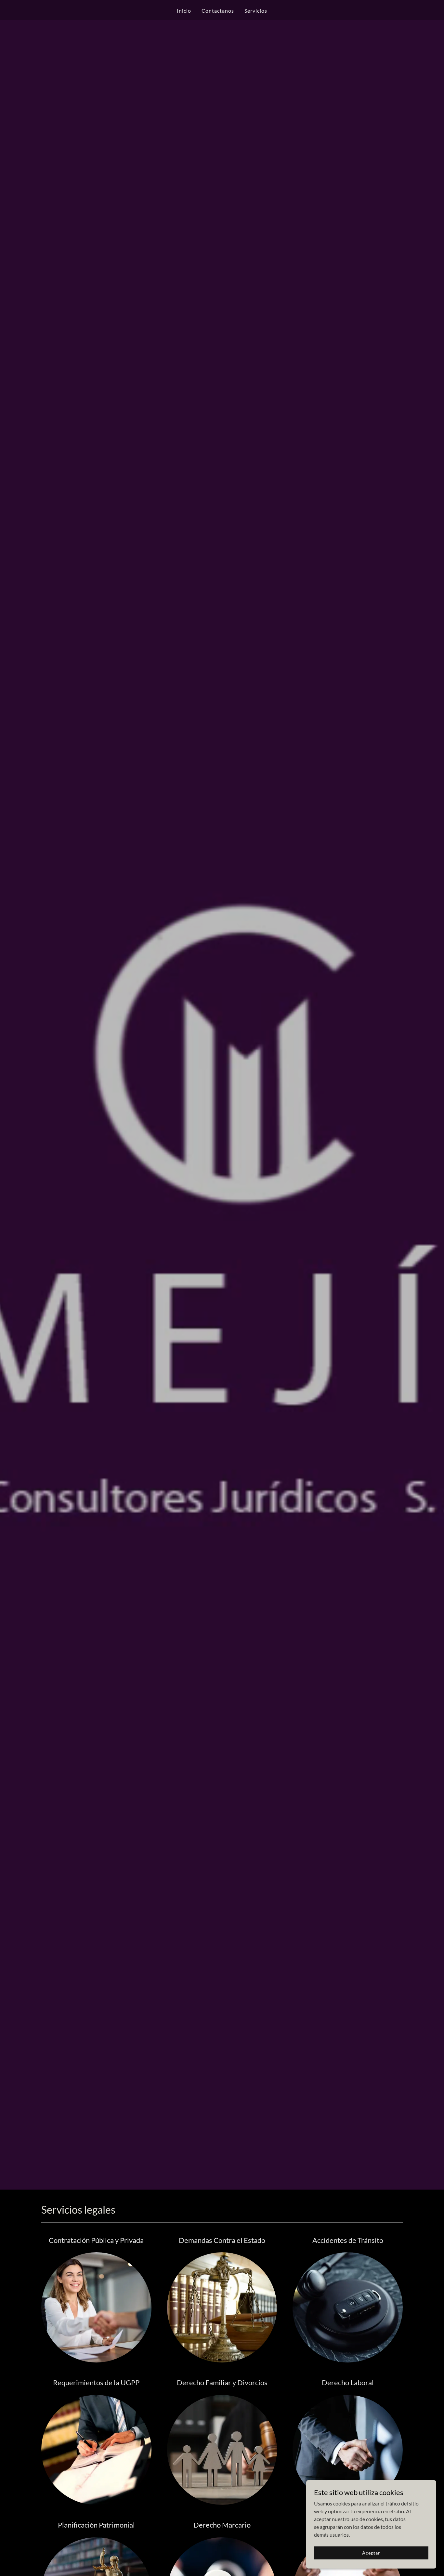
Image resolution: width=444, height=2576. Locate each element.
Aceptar (371, 2553)
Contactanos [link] (218, 11)
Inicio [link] (184, 11)
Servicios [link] (256, 11)
